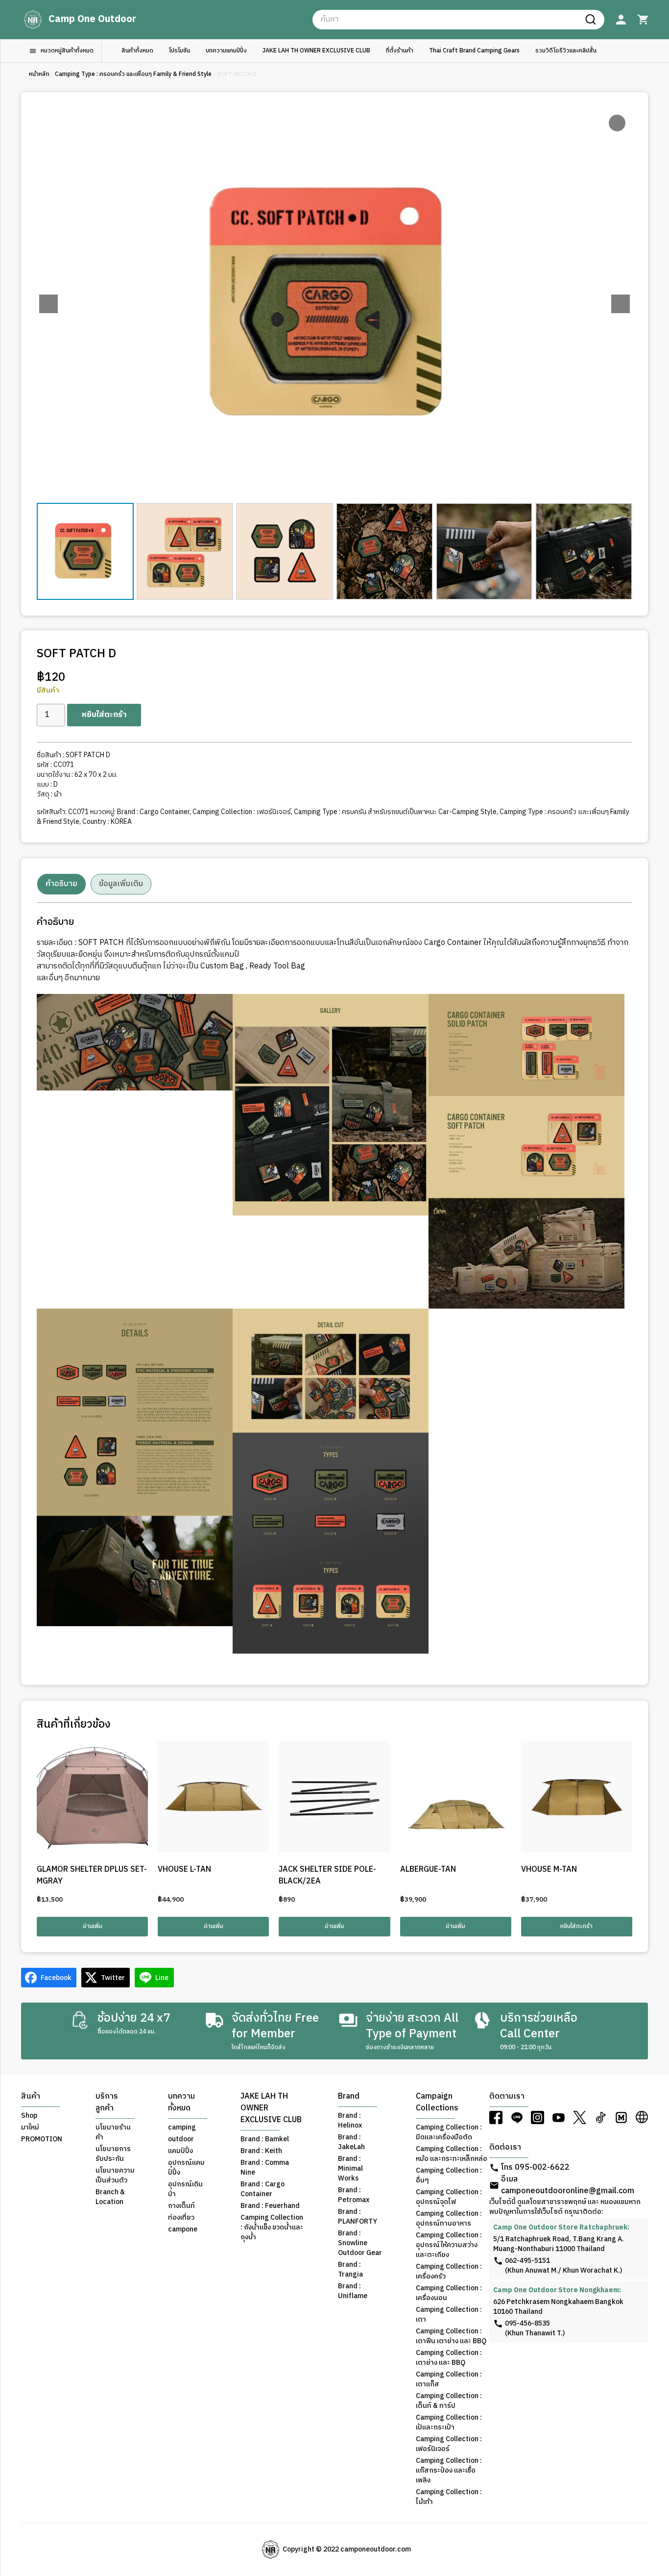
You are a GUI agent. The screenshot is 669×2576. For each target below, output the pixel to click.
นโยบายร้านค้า (113, 2132)
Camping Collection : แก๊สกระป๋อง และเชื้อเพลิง (449, 2471)
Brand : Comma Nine (265, 2168)
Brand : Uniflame (353, 2291)
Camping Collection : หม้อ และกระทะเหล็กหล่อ (452, 2154)
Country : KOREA (107, 822)
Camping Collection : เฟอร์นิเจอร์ (242, 812)
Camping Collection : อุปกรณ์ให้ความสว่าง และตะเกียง (449, 2245)
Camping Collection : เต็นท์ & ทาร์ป (449, 2401)
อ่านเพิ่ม (93, 1926)
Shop (29, 2116)
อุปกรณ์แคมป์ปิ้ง (186, 2168)
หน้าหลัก (39, 74)
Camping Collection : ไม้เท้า (449, 2497)
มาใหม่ (30, 2128)
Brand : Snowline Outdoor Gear (360, 2243)
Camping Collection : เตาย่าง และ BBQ (449, 2358)
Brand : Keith (261, 2151)
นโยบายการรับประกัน (113, 2154)
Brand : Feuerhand (270, 2206)
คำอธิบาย (61, 884)
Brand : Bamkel (265, 2139)
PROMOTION (42, 2139)
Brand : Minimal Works (350, 2169)
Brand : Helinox (350, 2121)
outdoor (181, 2139)
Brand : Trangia (350, 2270)
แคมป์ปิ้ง (180, 2151)
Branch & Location (110, 2197)
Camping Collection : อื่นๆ (449, 2176)
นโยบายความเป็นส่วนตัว (115, 2176)
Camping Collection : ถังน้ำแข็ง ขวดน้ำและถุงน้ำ (272, 2228)
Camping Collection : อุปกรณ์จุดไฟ (449, 2197)
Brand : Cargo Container (153, 812)
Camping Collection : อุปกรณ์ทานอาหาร (449, 2219)
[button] (621, 304)
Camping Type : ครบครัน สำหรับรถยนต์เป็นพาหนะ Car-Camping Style (395, 812)
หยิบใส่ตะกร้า (104, 715)
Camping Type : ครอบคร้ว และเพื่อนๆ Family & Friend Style (133, 74)
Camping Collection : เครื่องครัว (449, 2272)
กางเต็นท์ (181, 2206)
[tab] (61, 884)
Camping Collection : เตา (449, 2315)
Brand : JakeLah (351, 2142)
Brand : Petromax (354, 2195)
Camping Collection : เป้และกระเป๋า (449, 2423)
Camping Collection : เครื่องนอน (449, 2293)
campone (183, 2229)
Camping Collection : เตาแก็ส (449, 2379)
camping (182, 2128)
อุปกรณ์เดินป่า (185, 2189)
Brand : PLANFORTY (358, 2217)
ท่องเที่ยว (181, 2218)
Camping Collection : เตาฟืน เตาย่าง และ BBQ (451, 2336)
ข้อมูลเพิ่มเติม (121, 884)
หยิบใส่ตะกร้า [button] (576, 1926)
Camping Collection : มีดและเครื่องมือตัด (449, 2132)
